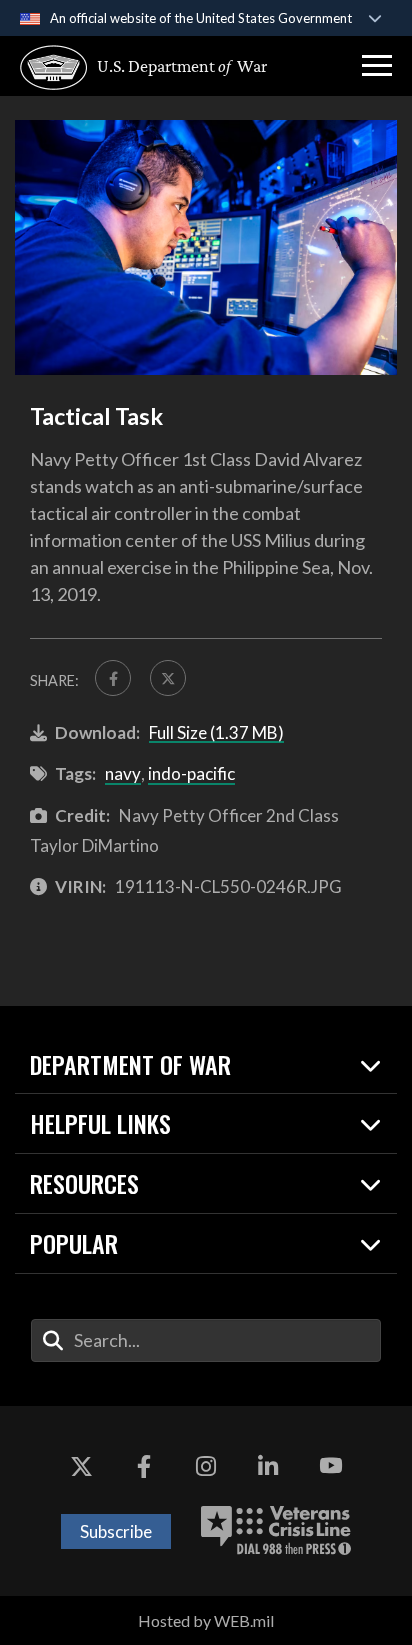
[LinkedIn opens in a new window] (268, 1466)
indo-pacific (191, 773)
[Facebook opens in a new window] (144, 1466)
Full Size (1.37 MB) (216, 732)
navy (123, 773)
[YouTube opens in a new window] (331, 1466)
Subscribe (116, 1531)
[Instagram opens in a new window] (206, 1466)
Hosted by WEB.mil (206, 1620)
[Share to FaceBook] (113, 678)
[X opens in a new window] (81, 1466)
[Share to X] (168, 678)
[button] (377, 66)
